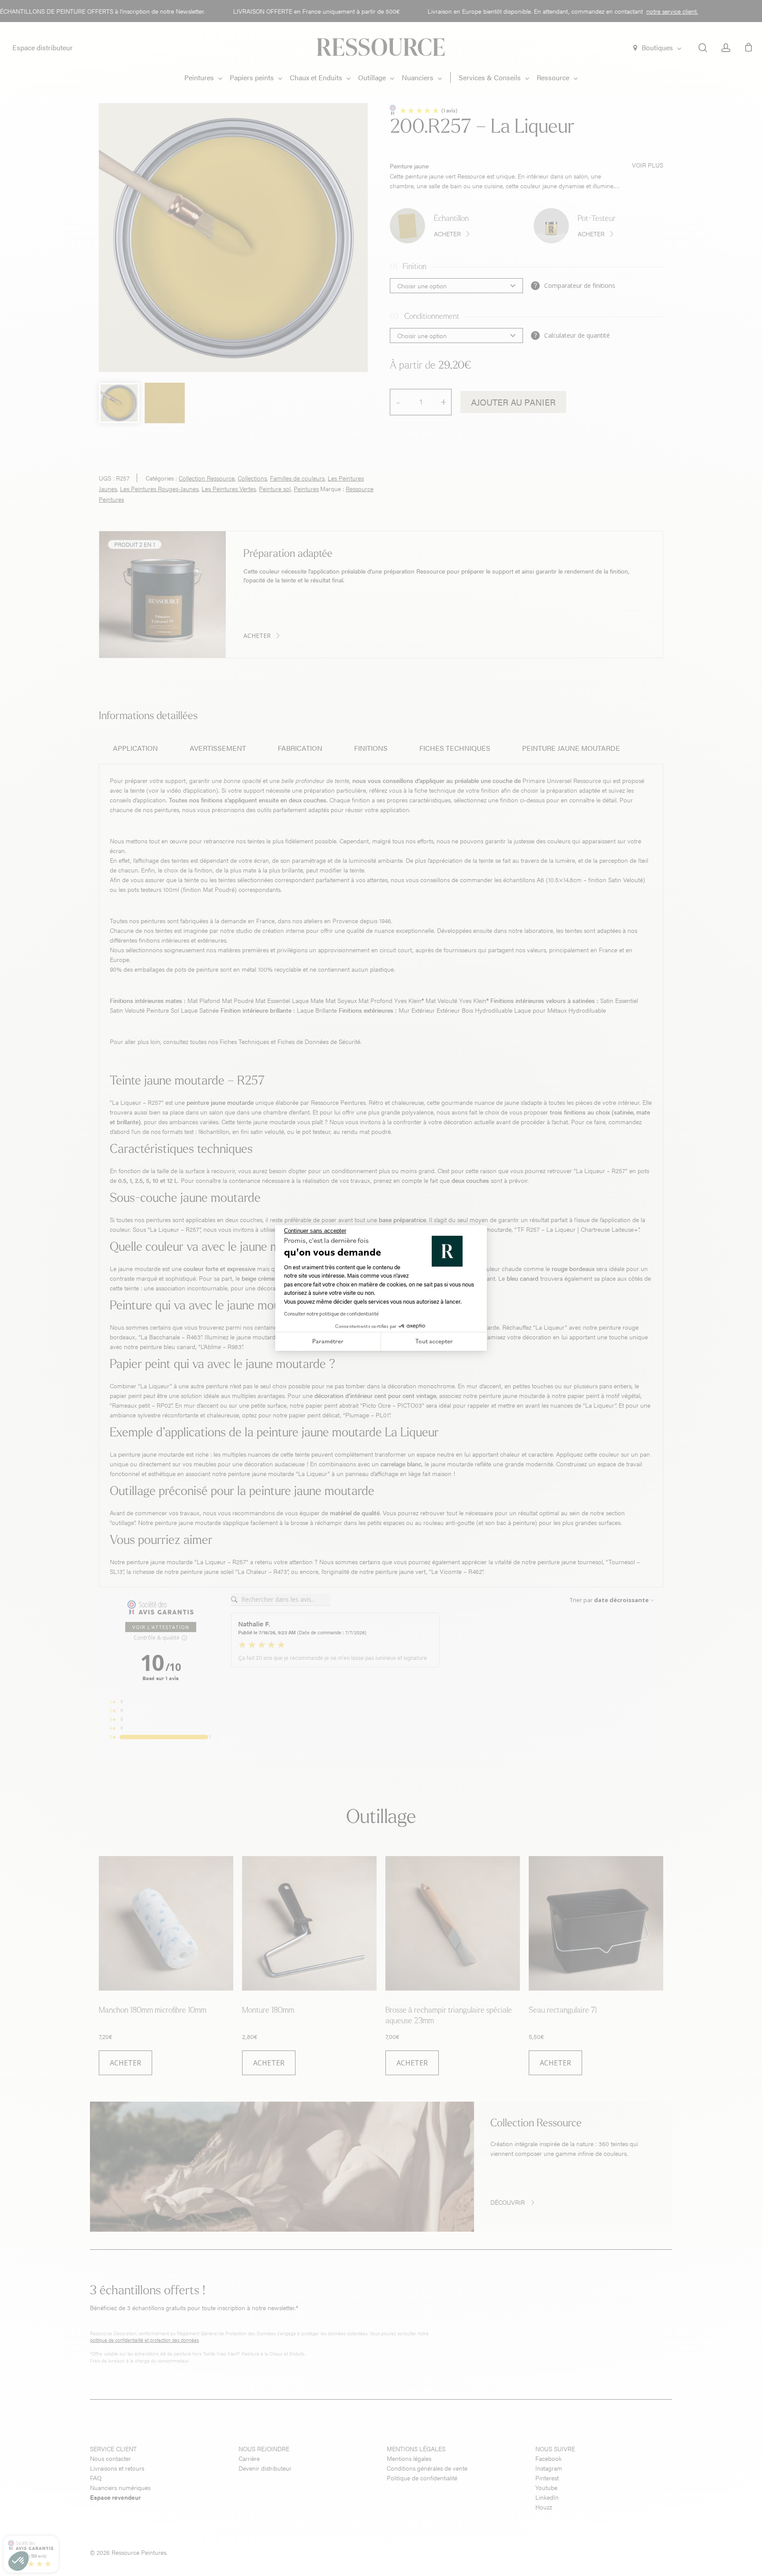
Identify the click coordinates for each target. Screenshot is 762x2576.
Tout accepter (434, 1341)
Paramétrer (328, 1341)
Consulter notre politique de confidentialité (331, 1314)
